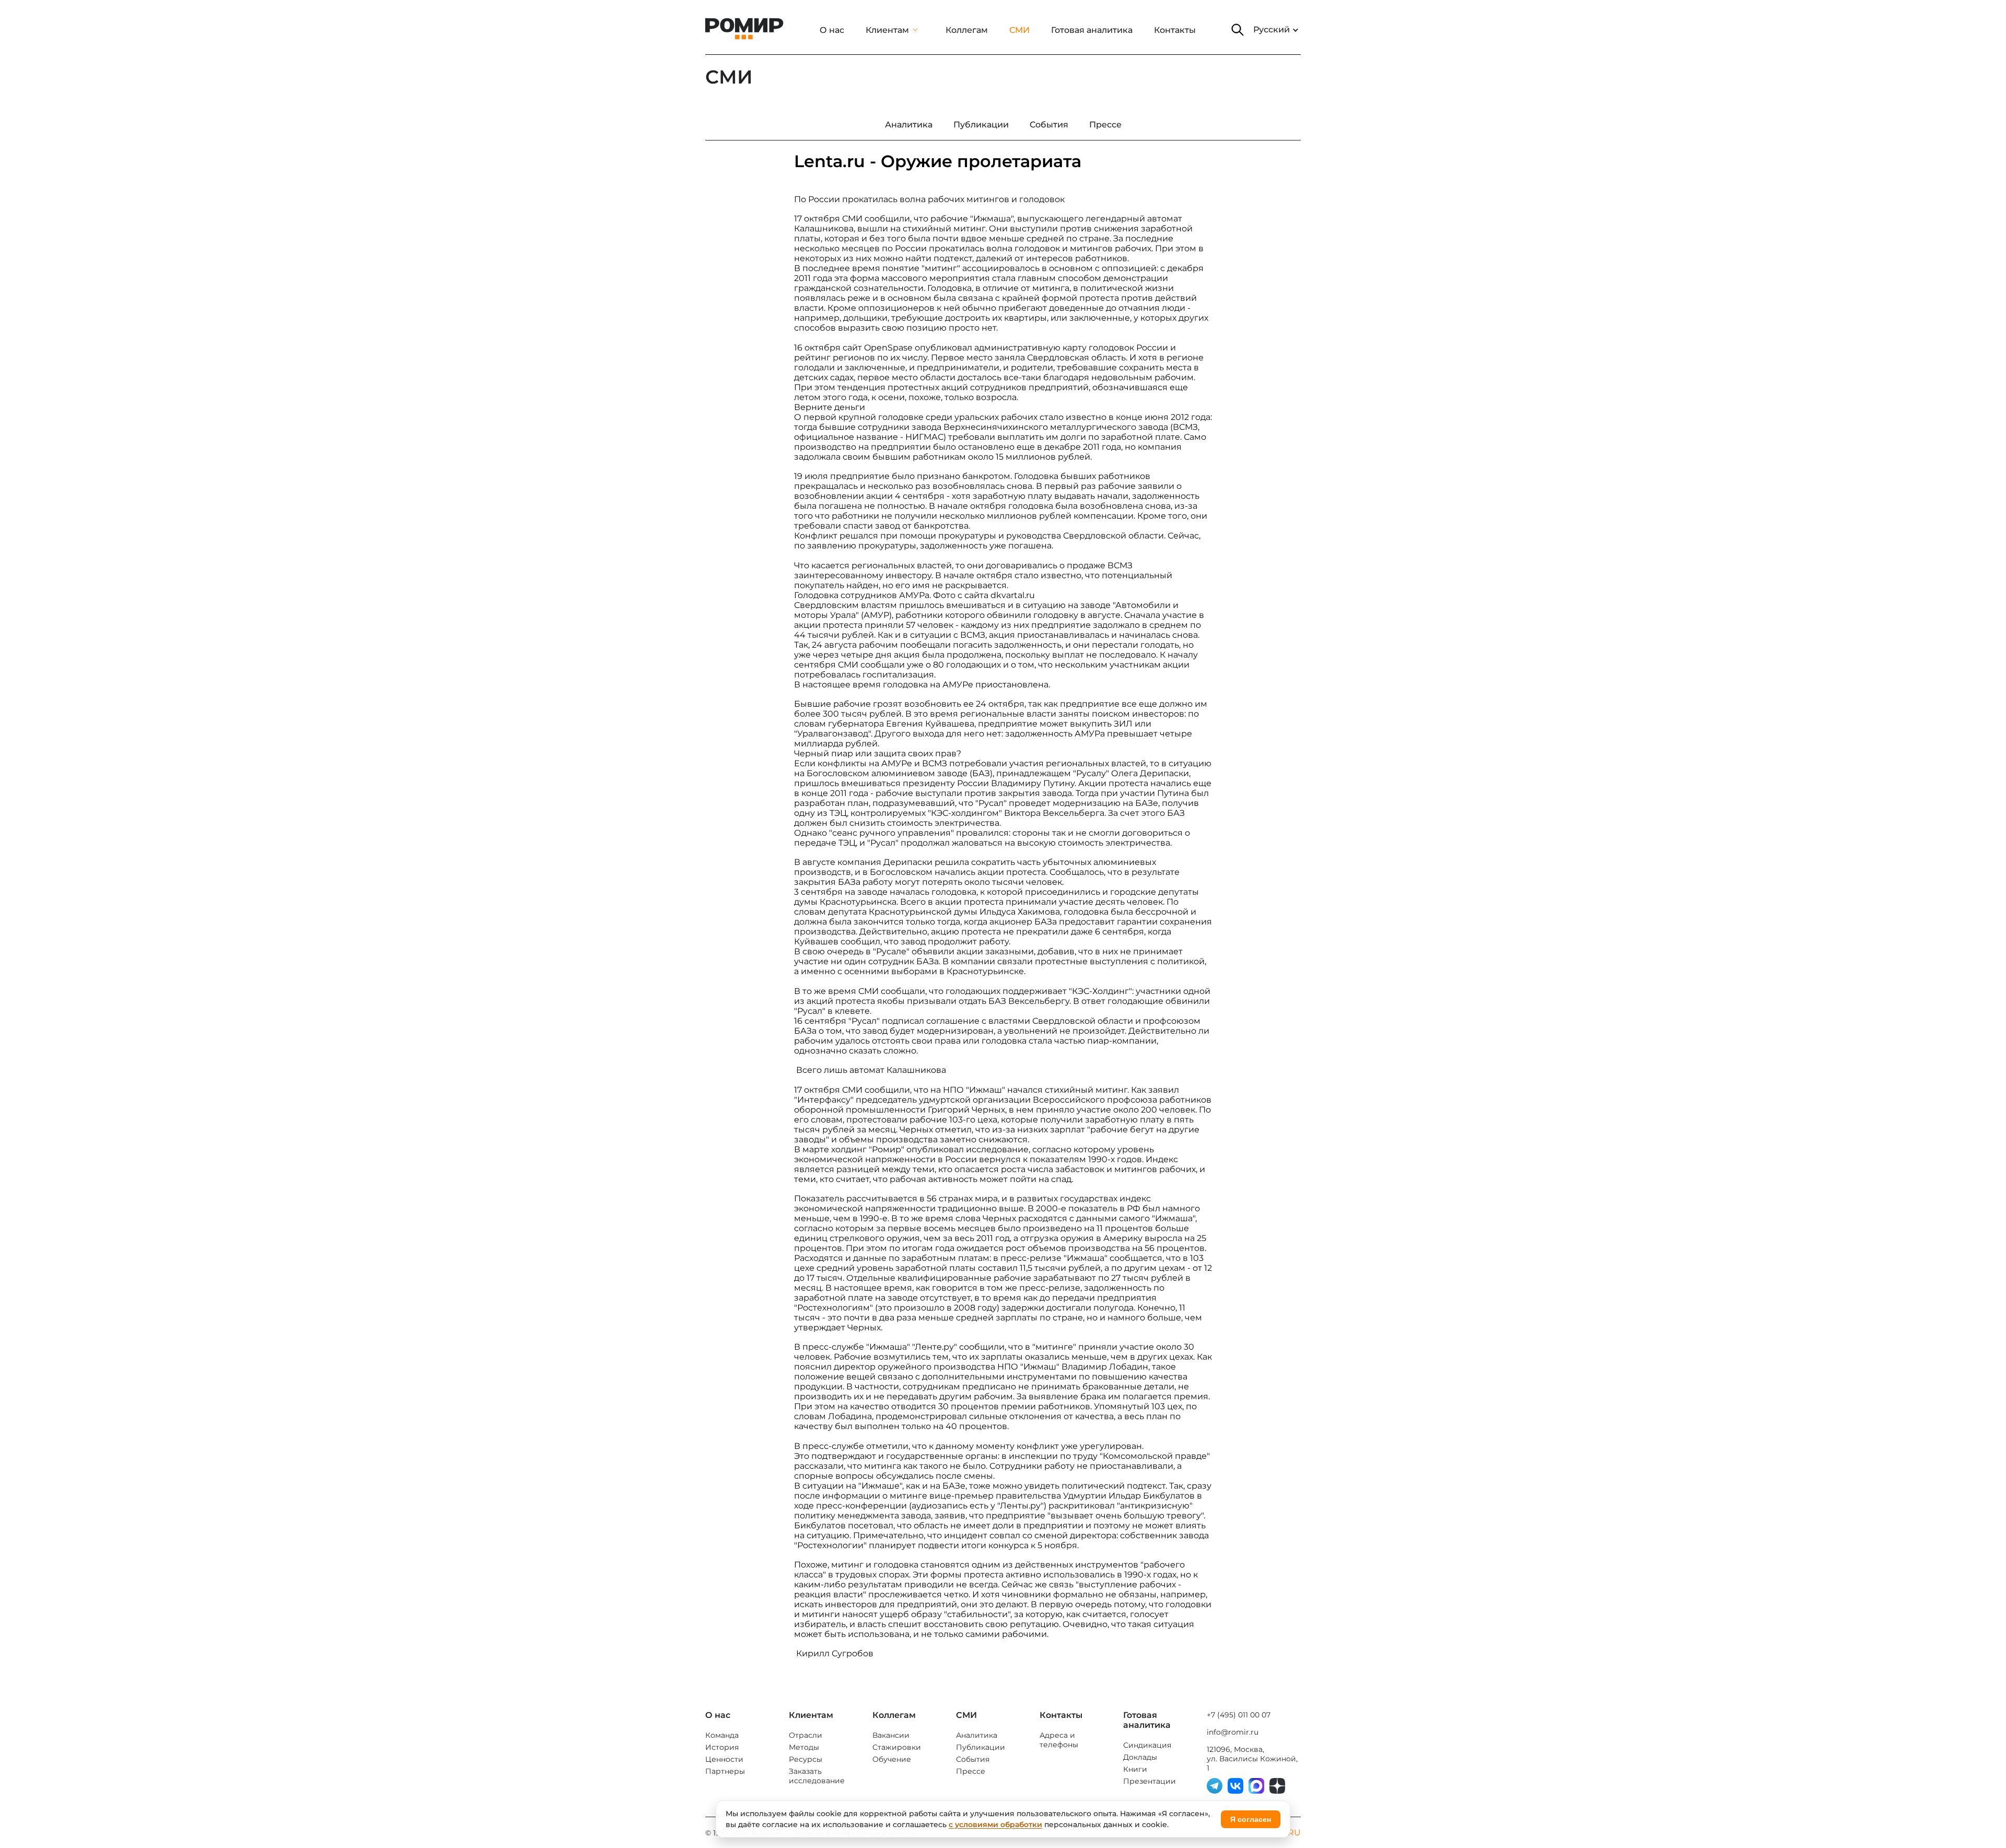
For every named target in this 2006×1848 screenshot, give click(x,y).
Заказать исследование (817, 1776)
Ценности (724, 1759)
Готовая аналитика (1092, 30)
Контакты (1175, 30)
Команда (722, 1735)
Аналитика (977, 1735)
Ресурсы (806, 1759)
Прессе (971, 1771)
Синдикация (1147, 1745)
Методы (804, 1747)
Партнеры (725, 1771)
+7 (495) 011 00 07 (1239, 1715)
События (973, 1759)
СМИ (1019, 30)
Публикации (981, 1747)
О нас (832, 30)
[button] (1238, 30)
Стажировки (897, 1747)
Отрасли (806, 1735)
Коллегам (967, 30)
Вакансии (891, 1735)
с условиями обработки (995, 1824)
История (722, 1747)
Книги (1135, 1769)
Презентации (1150, 1781)
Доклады (1140, 1757)
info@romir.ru (1233, 1732)
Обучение (892, 1759)
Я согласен (1251, 1819)
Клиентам (887, 30)
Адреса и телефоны (1059, 1740)
